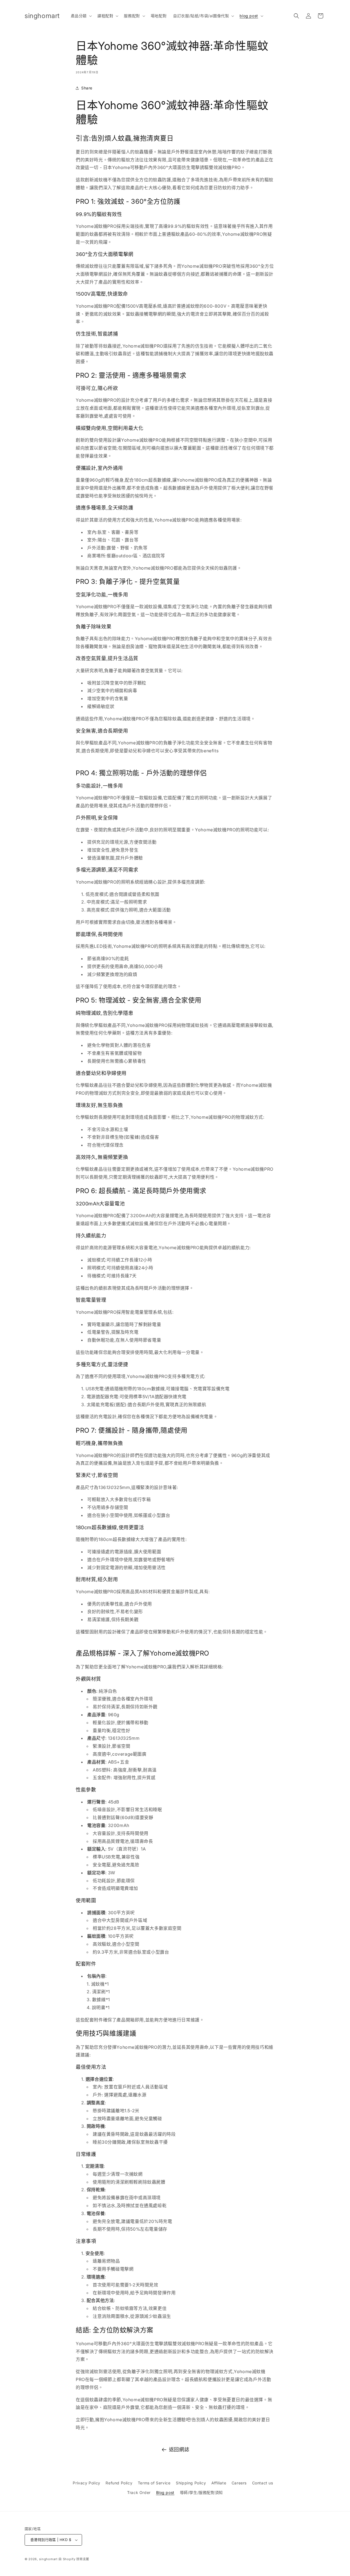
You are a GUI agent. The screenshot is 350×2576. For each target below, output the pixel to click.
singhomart (48, 2559)
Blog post (165, 2492)
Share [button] (87, 88)
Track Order (139, 2492)
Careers (239, 2483)
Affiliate (219, 2483)
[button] (81, 16)
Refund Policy (119, 2483)
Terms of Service (154, 2483)
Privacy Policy (86, 2483)
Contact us (263, 2483)
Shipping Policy (191, 2483)
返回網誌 (179, 2450)
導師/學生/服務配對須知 (201, 2492)
